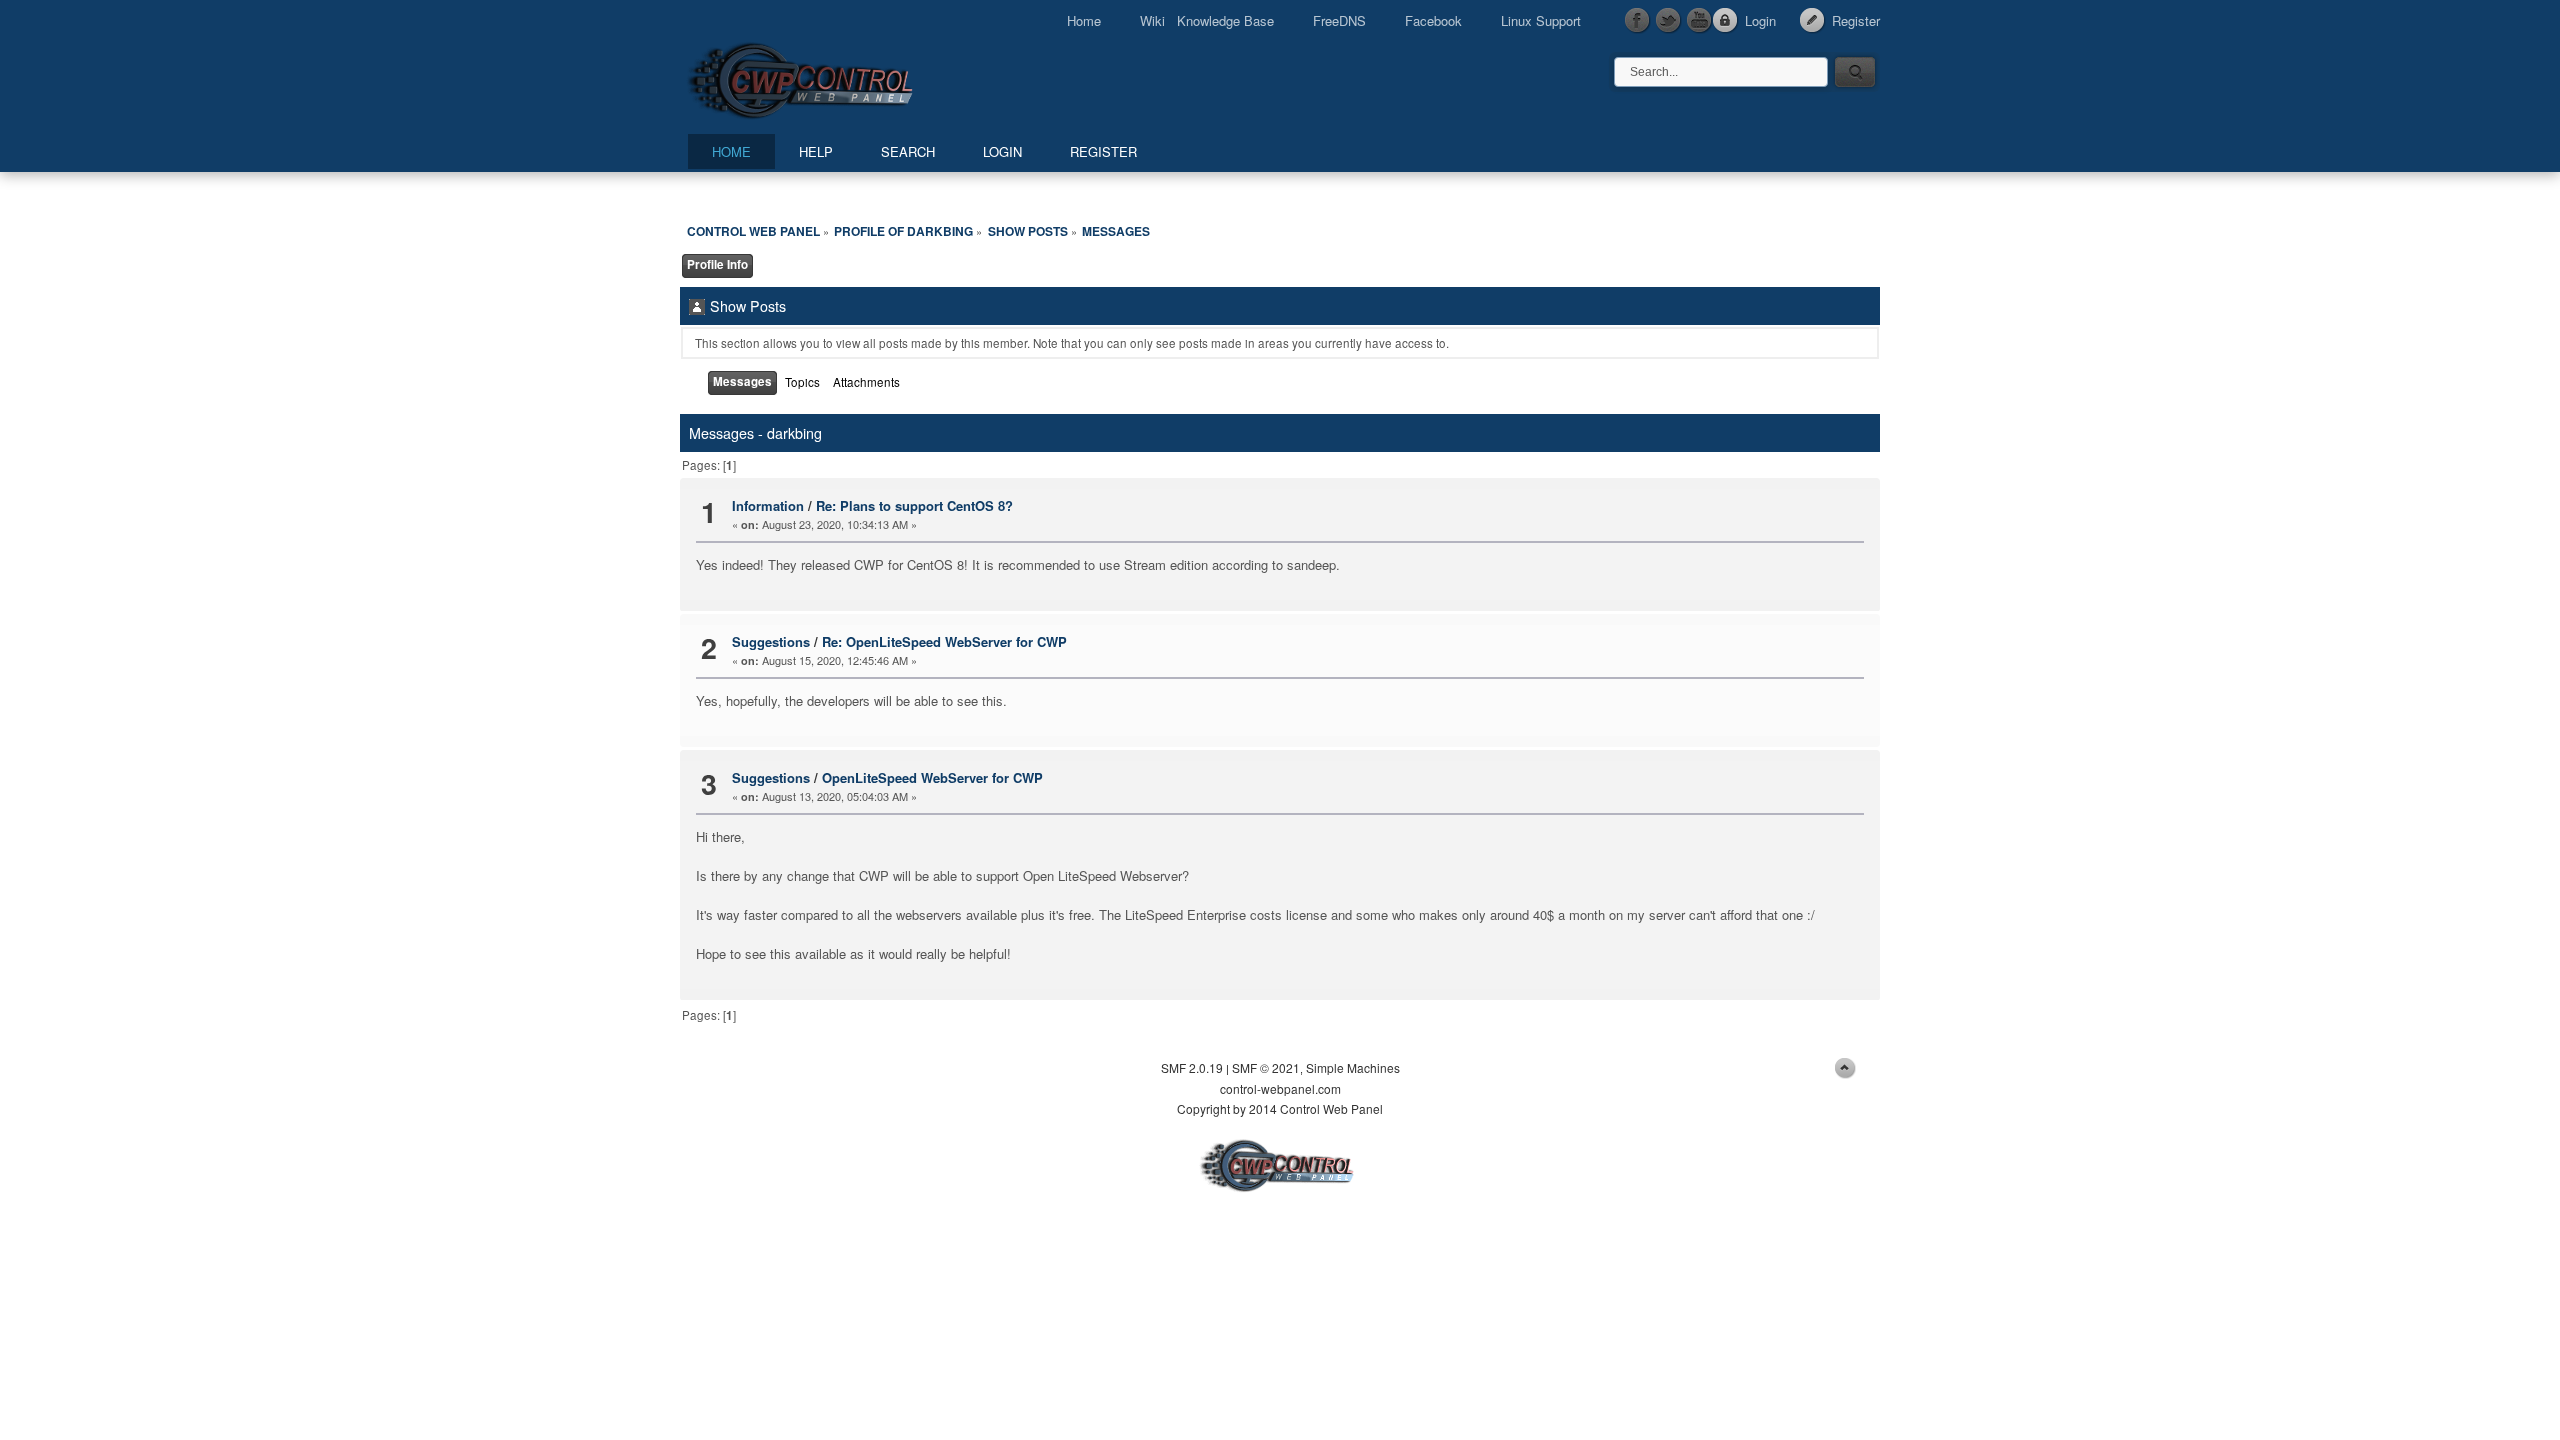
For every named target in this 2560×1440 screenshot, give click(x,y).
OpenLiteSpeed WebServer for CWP (932, 777)
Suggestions (771, 641)
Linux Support (1541, 20)
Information (768, 505)
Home (1084, 20)
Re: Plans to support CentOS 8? (914, 505)
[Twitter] (1669, 21)
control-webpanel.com (1280, 1088)
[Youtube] (1700, 21)
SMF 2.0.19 (1192, 1067)
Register (1856, 20)
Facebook (1433, 20)
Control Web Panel (845, 77)
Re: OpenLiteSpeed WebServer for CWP (944, 641)
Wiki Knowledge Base (1207, 20)
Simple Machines (1353, 1067)
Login (1760, 20)
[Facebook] (1638, 21)
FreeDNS (1339, 20)
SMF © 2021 (1266, 1067)
